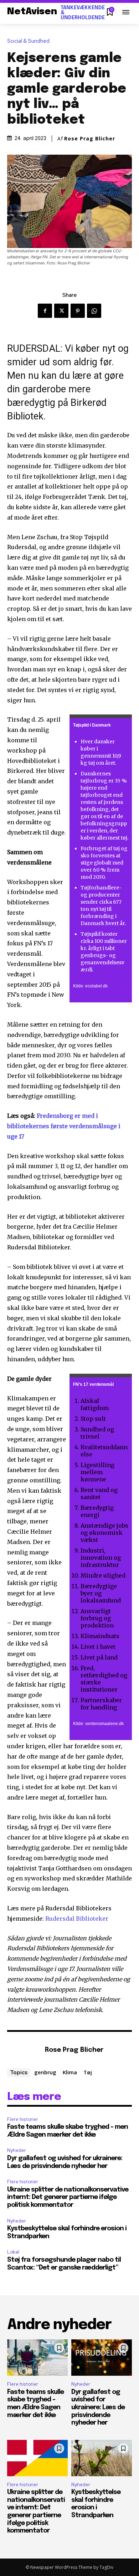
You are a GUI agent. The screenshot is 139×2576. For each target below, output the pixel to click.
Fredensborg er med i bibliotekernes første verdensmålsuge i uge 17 (64, 1126)
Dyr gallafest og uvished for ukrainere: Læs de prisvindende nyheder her (98, 2407)
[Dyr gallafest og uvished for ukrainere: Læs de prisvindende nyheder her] (102, 2358)
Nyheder (17, 2150)
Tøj (88, 2072)
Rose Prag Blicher (90, 139)
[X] (61, 311)
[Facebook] (45, 311)
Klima (70, 2072)
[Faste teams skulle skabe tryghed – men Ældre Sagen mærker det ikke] (37, 2358)
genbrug (45, 2072)
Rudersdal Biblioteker (77, 1919)
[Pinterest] (78, 311)
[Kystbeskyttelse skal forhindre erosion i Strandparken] (102, 2458)
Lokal (13, 2252)
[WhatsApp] (94, 311)
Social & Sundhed (28, 41)
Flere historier (23, 2119)
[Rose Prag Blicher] (24, 2051)
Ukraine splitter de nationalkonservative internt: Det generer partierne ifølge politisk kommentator (68, 2197)
